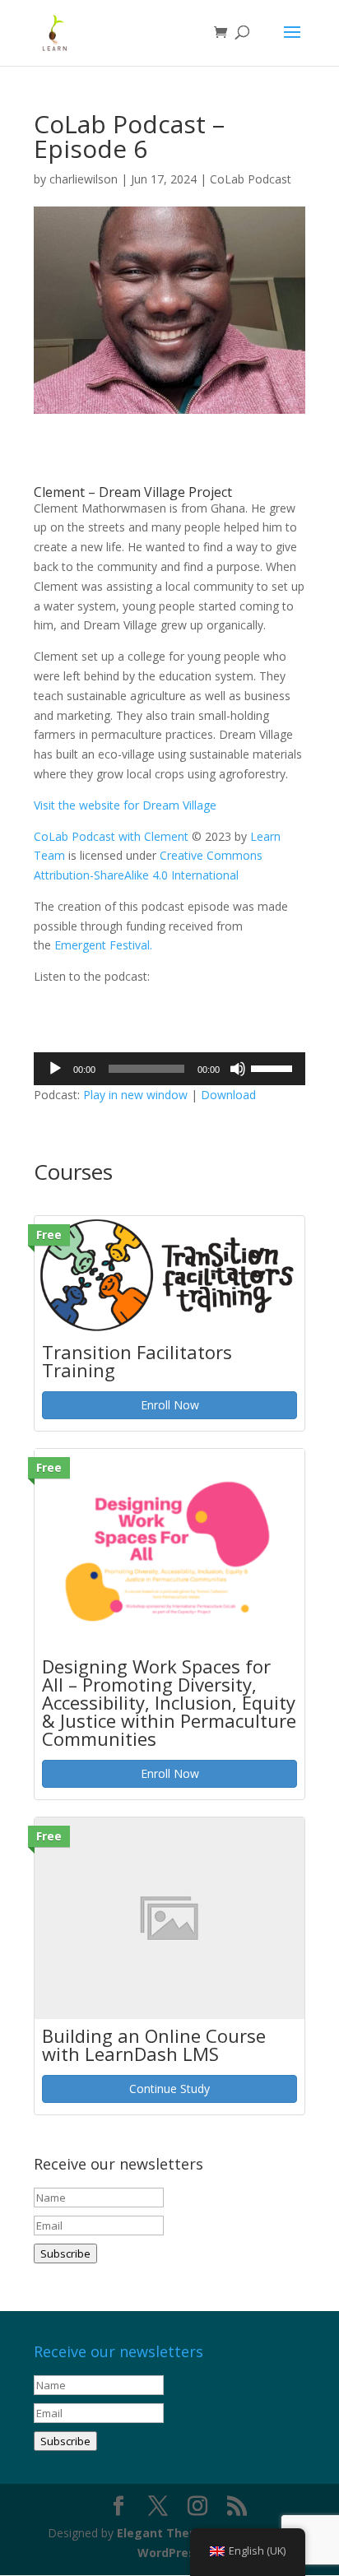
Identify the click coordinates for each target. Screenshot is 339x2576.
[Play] (55, 1069)
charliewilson (84, 179)
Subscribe (65, 2253)
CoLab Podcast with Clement (113, 836)
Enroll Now (170, 1405)
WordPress (169, 2553)
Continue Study (169, 2089)
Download (228, 1095)
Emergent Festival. (103, 945)
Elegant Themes (166, 2533)
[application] (169, 1069)
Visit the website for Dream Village (125, 805)
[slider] (274, 1067)
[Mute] (238, 1069)
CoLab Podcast (251, 179)
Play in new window (135, 1095)
